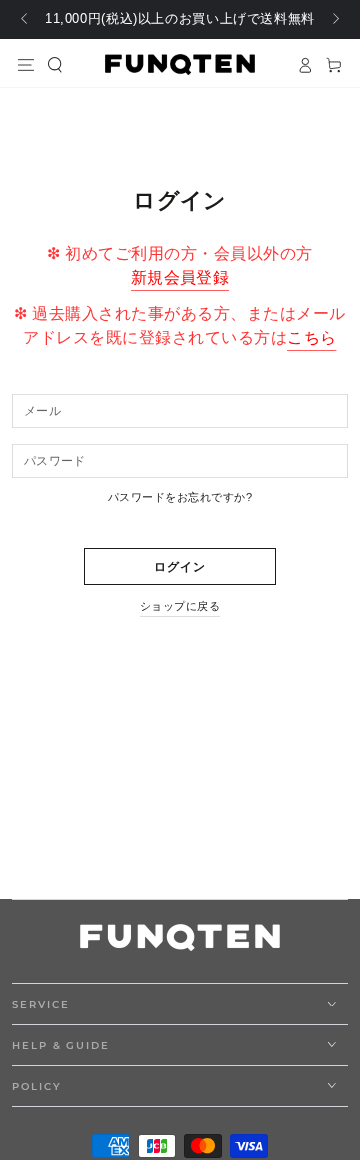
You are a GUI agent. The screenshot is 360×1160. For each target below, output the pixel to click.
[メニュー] (26, 64)
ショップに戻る (180, 606)
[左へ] (25, 20)
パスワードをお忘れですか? (180, 497)
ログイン (180, 567)
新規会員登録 (180, 277)
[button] (55, 64)
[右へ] (334, 20)
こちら (311, 337)
